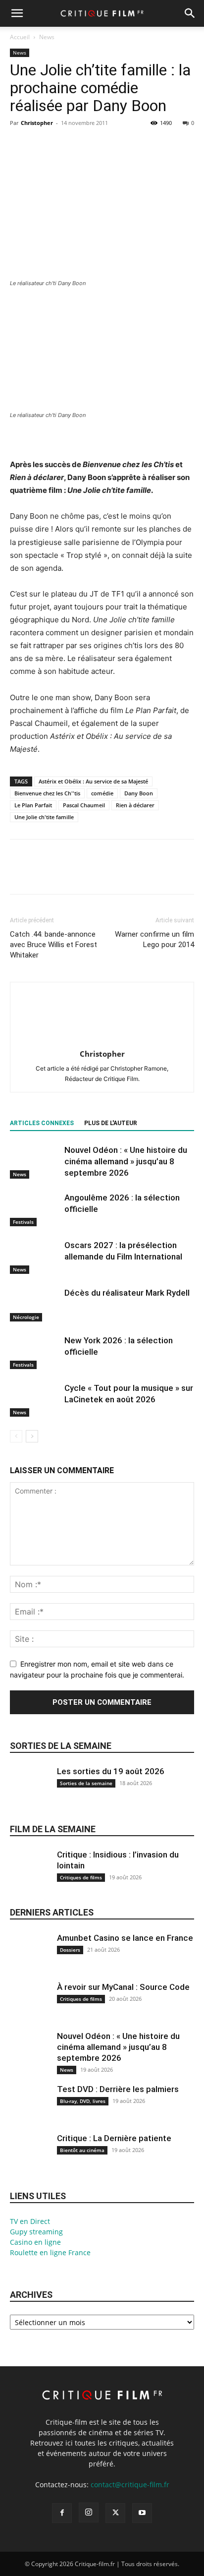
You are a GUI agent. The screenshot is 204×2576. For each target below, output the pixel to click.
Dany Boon (139, 793)
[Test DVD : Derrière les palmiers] (30, 2110)
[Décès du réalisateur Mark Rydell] (35, 1304)
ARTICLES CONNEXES (42, 1123)
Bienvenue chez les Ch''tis (47, 793)
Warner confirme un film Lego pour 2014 (154, 939)
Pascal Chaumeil (84, 805)
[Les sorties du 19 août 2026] (30, 1792)
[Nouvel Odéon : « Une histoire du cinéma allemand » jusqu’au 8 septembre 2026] (35, 1162)
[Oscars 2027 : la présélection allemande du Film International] (35, 1257)
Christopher (37, 123)
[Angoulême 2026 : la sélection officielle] (35, 1209)
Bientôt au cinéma (82, 2150)
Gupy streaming (36, 2232)
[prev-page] (16, 1436)
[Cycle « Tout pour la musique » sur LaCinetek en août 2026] (35, 1400)
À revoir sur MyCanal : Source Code (123, 1987)
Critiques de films (81, 1877)
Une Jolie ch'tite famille (44, 817)
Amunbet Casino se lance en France (125, 1938)
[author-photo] (102, 1040)
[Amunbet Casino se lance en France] (30, 1959)
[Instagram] (89, 2513)
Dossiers (70, 1950)
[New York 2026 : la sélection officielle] (35, 1352)
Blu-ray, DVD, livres (83, 2101)
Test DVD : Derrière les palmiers (118, 2089)
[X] (43, 145)
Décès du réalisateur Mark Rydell (127, 1293)
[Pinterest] (65, 145)
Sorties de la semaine (61, 1746)
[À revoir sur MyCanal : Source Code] (30, 2008)
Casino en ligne (35, 2242)
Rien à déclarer (135, 805)
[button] (17, 13)
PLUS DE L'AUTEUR (111, 1123)
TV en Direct (30, 2221)
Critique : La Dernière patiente (114, 2138)
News (47, 37)
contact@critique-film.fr (130, 2485)
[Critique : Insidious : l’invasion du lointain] (30, 1876)
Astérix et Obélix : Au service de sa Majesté (93, 781)
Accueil (20, 37)
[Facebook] (20, 145)
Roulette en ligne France (50, 2252)
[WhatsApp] (88, 145)
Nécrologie (26, 1317)
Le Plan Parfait (33, 805)
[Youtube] (142, 2513)
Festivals (23, 1222)
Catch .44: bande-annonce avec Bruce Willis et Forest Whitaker (53, 945)
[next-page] (32, 1436)
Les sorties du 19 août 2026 (111, 1771)
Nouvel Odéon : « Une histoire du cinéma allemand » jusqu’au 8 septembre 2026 (126, 1161)
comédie (102, 793)
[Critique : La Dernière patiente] (30, 2159)
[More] (111, 145)
